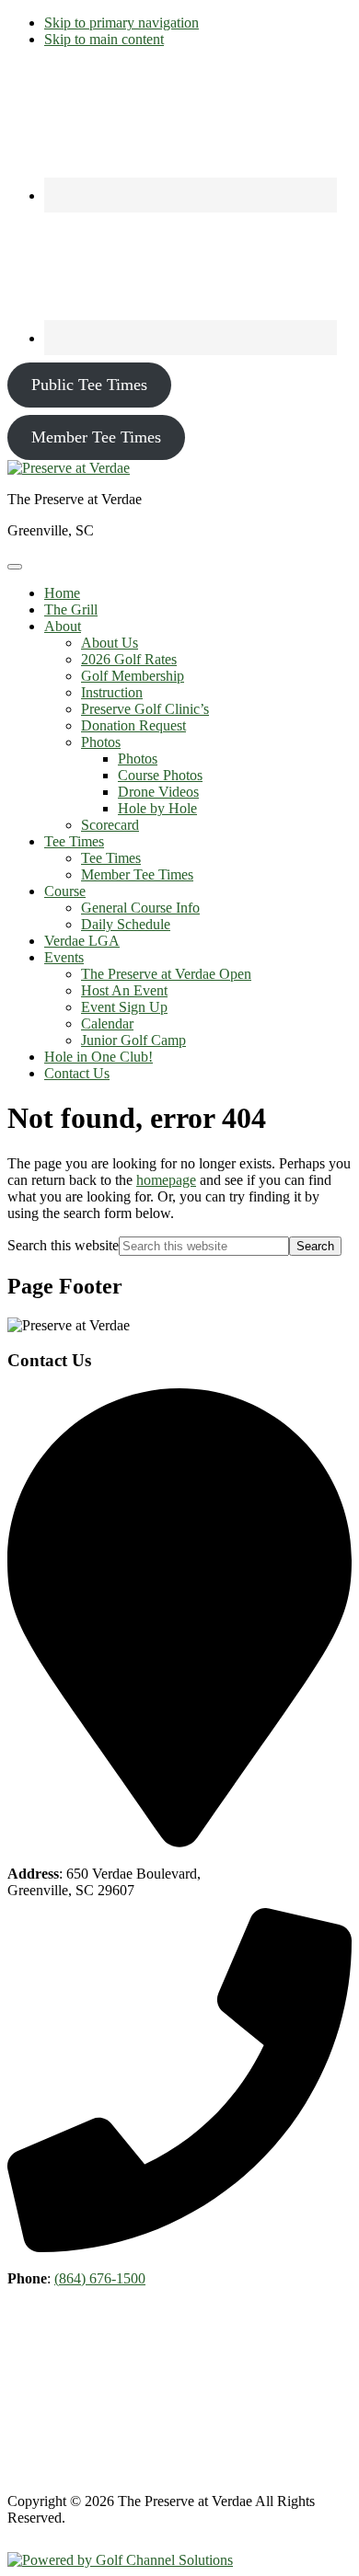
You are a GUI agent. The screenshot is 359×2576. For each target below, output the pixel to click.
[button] (63, 626)
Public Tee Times (89, 385)
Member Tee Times (96, 437)
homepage (166, 1180)
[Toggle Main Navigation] (15, 567)
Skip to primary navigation (122, 23)
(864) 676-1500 (100, 2278)
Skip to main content (104, 39)
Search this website (63, 1245)
